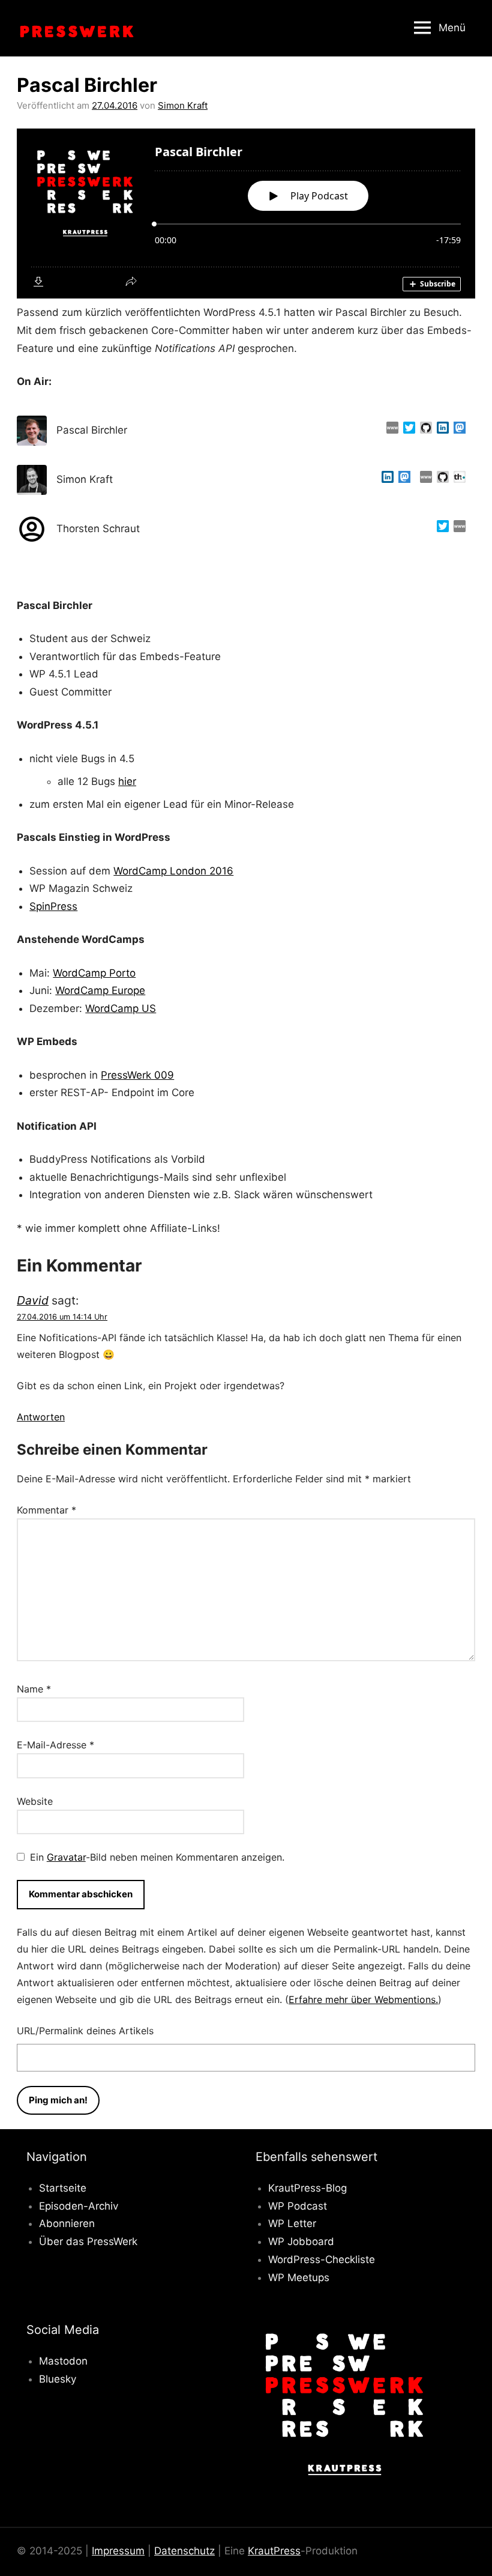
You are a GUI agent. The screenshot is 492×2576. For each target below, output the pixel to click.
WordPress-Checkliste (322, 2259)
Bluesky (58, 2379)
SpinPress (53, 906)
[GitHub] (424, 431)
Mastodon (63, 2361)
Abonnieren (67, 2223)
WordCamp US (121, 1008)
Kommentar (46, 1510)
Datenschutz (184, 2551)
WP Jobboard (301, 2241)
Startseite (63, 2188)
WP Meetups (299, 2277)
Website (35, 1801)
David (33, 1300)
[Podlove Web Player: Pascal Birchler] (246, 214)
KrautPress (274, 2551)
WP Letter (292, 2223)
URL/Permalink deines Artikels (85, 2031)
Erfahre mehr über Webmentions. (363, 1999)
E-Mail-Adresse (55, 1745)
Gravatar (66, 1857)
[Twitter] (407, 431)
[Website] (390, 431)
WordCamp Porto (94, 973)
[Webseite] (424, 480)
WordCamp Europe (100, 990)
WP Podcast (298, 2206)
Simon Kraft (183, 105)
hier (127, 781)
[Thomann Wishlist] (457, 480)
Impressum (118, 2551)
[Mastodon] (457, 431)
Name (34, 1689)
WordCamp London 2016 (173, 871)
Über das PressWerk (88, 2241)
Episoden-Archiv (79, 2206)
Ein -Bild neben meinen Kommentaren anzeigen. (157, 1857)
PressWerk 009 (137, 1075)
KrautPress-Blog (307, 2188)
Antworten (41, 1417)
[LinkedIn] (440, 431)
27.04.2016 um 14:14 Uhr (62, 1317)
